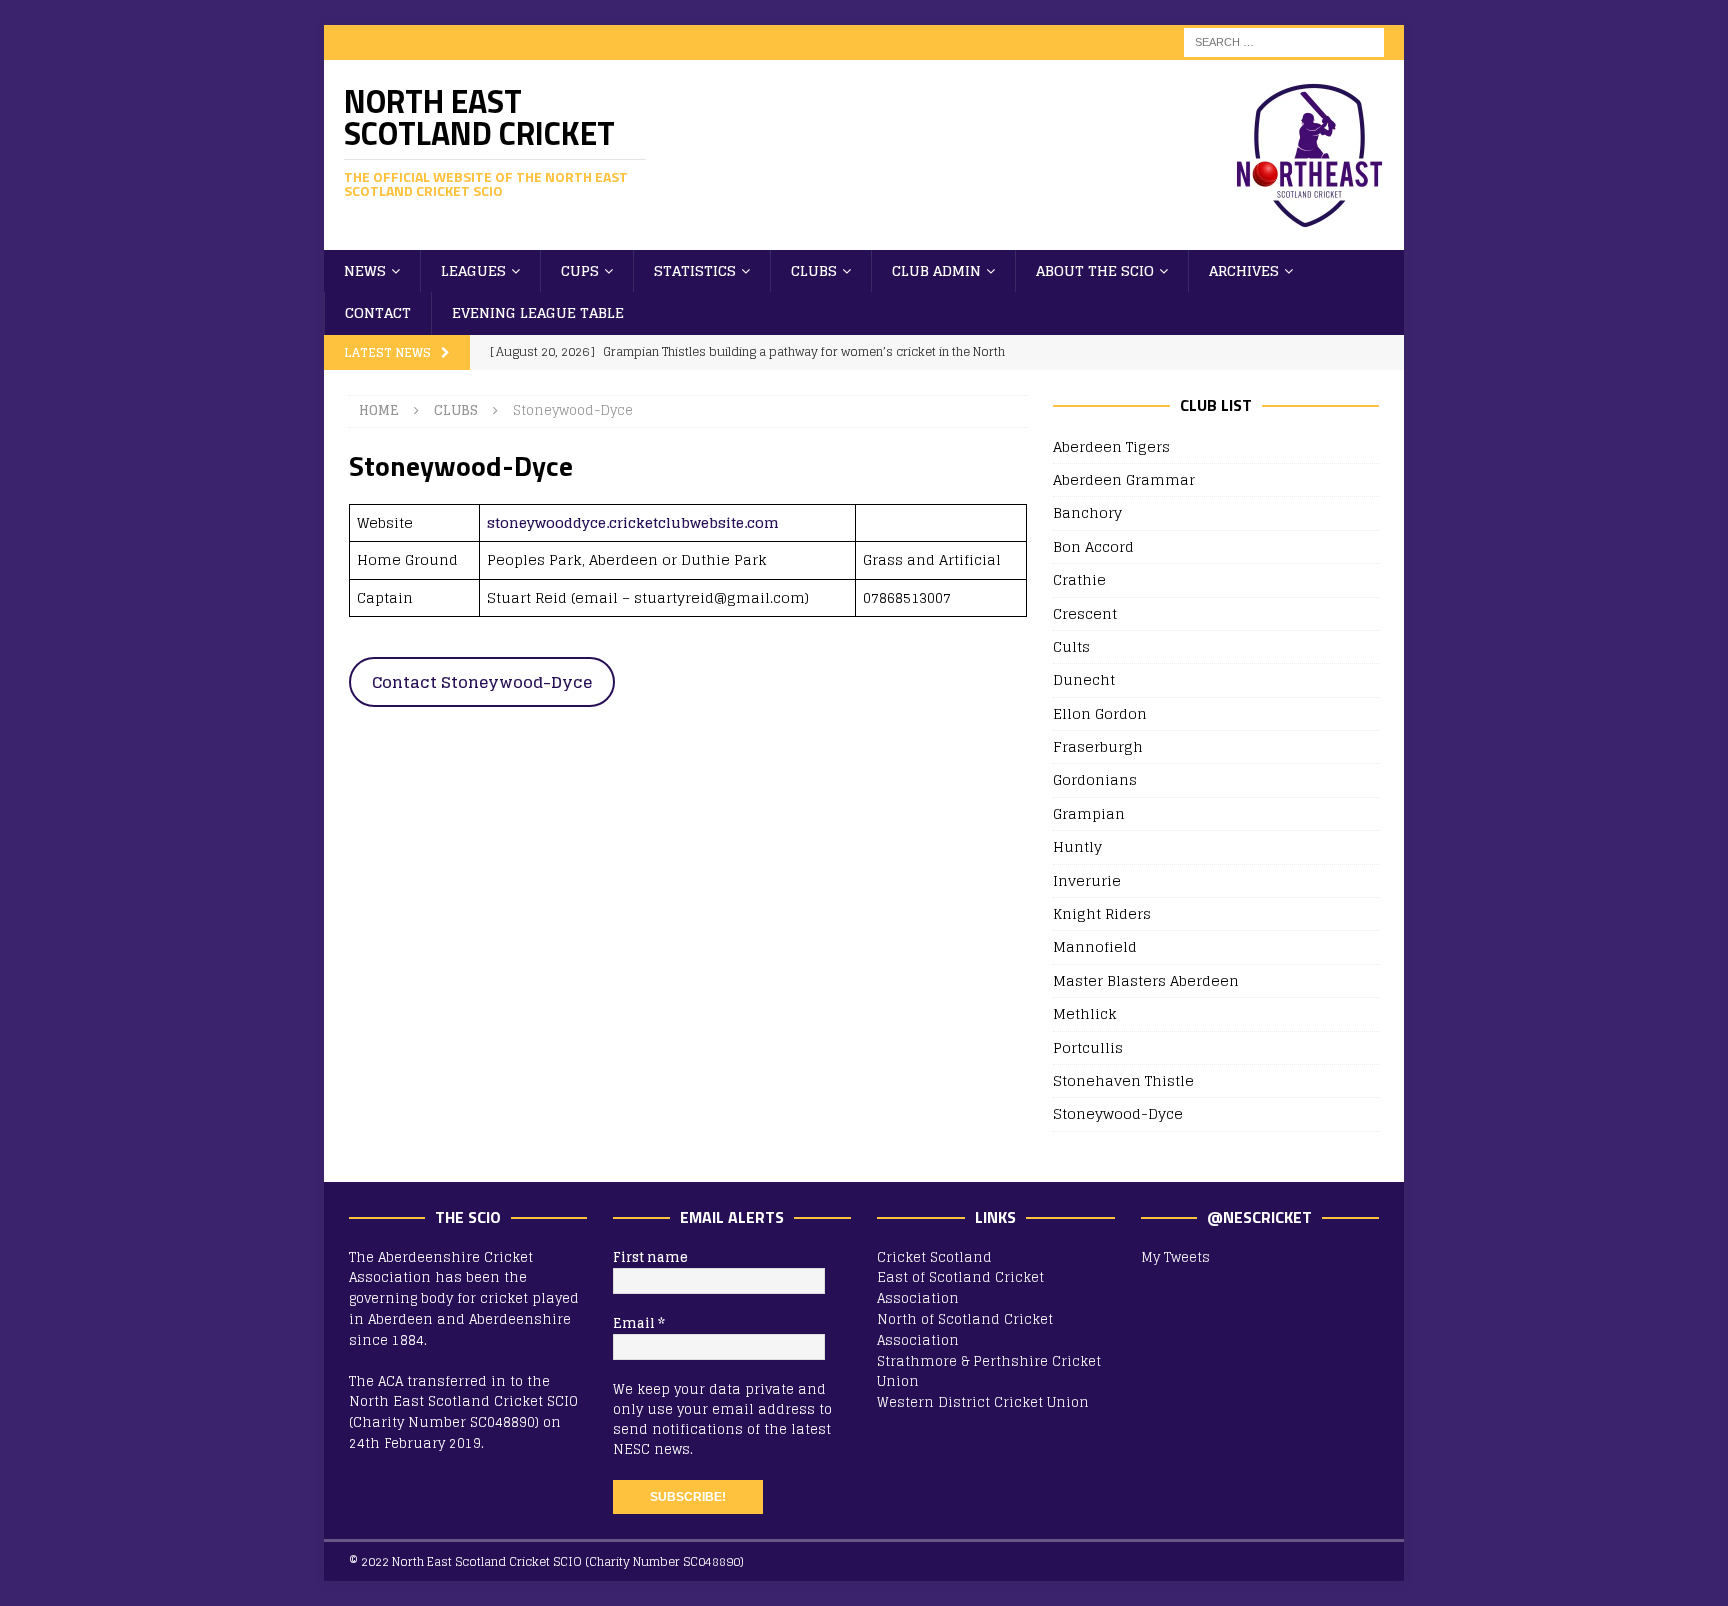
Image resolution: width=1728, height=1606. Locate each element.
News (365, 270)
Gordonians (1095, 779)
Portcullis (1088, 1047)
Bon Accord (1093, 546)
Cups (580, 270)
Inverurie (1087, 880)
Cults (1071, 646)
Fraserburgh (1098, 746)
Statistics (695, 270)
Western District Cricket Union (983, 1402)
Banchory (1087, 512)
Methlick (1085, 1013)
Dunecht (1084, 679)
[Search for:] (1284, 41)
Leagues (473, 270)
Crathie (1079, 579)
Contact (378, 312)
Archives (1244, 270)
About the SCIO (1095, 270)
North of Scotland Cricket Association (965, 1330)
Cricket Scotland (934, 1257)
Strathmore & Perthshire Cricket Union (989, 1372)
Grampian (1089, 813)
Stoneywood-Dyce (1118, 1113)
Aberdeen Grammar (1124, 479)
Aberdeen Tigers (1111, 447)
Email (639, 1324)
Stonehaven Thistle (1123, 1080)
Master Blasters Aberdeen (1146, 980)
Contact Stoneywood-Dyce (482, 682)
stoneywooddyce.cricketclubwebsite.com (633, 522)
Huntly (1077, 846)
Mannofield (1095, 946)
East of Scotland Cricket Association (960, 1288)
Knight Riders (1102, 913)
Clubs (814, 270)
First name (650, 1258)
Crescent (1085, 613)
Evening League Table (538, 312)
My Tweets (1175, 1257)
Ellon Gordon (1100, 713)
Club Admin (936, 270)
